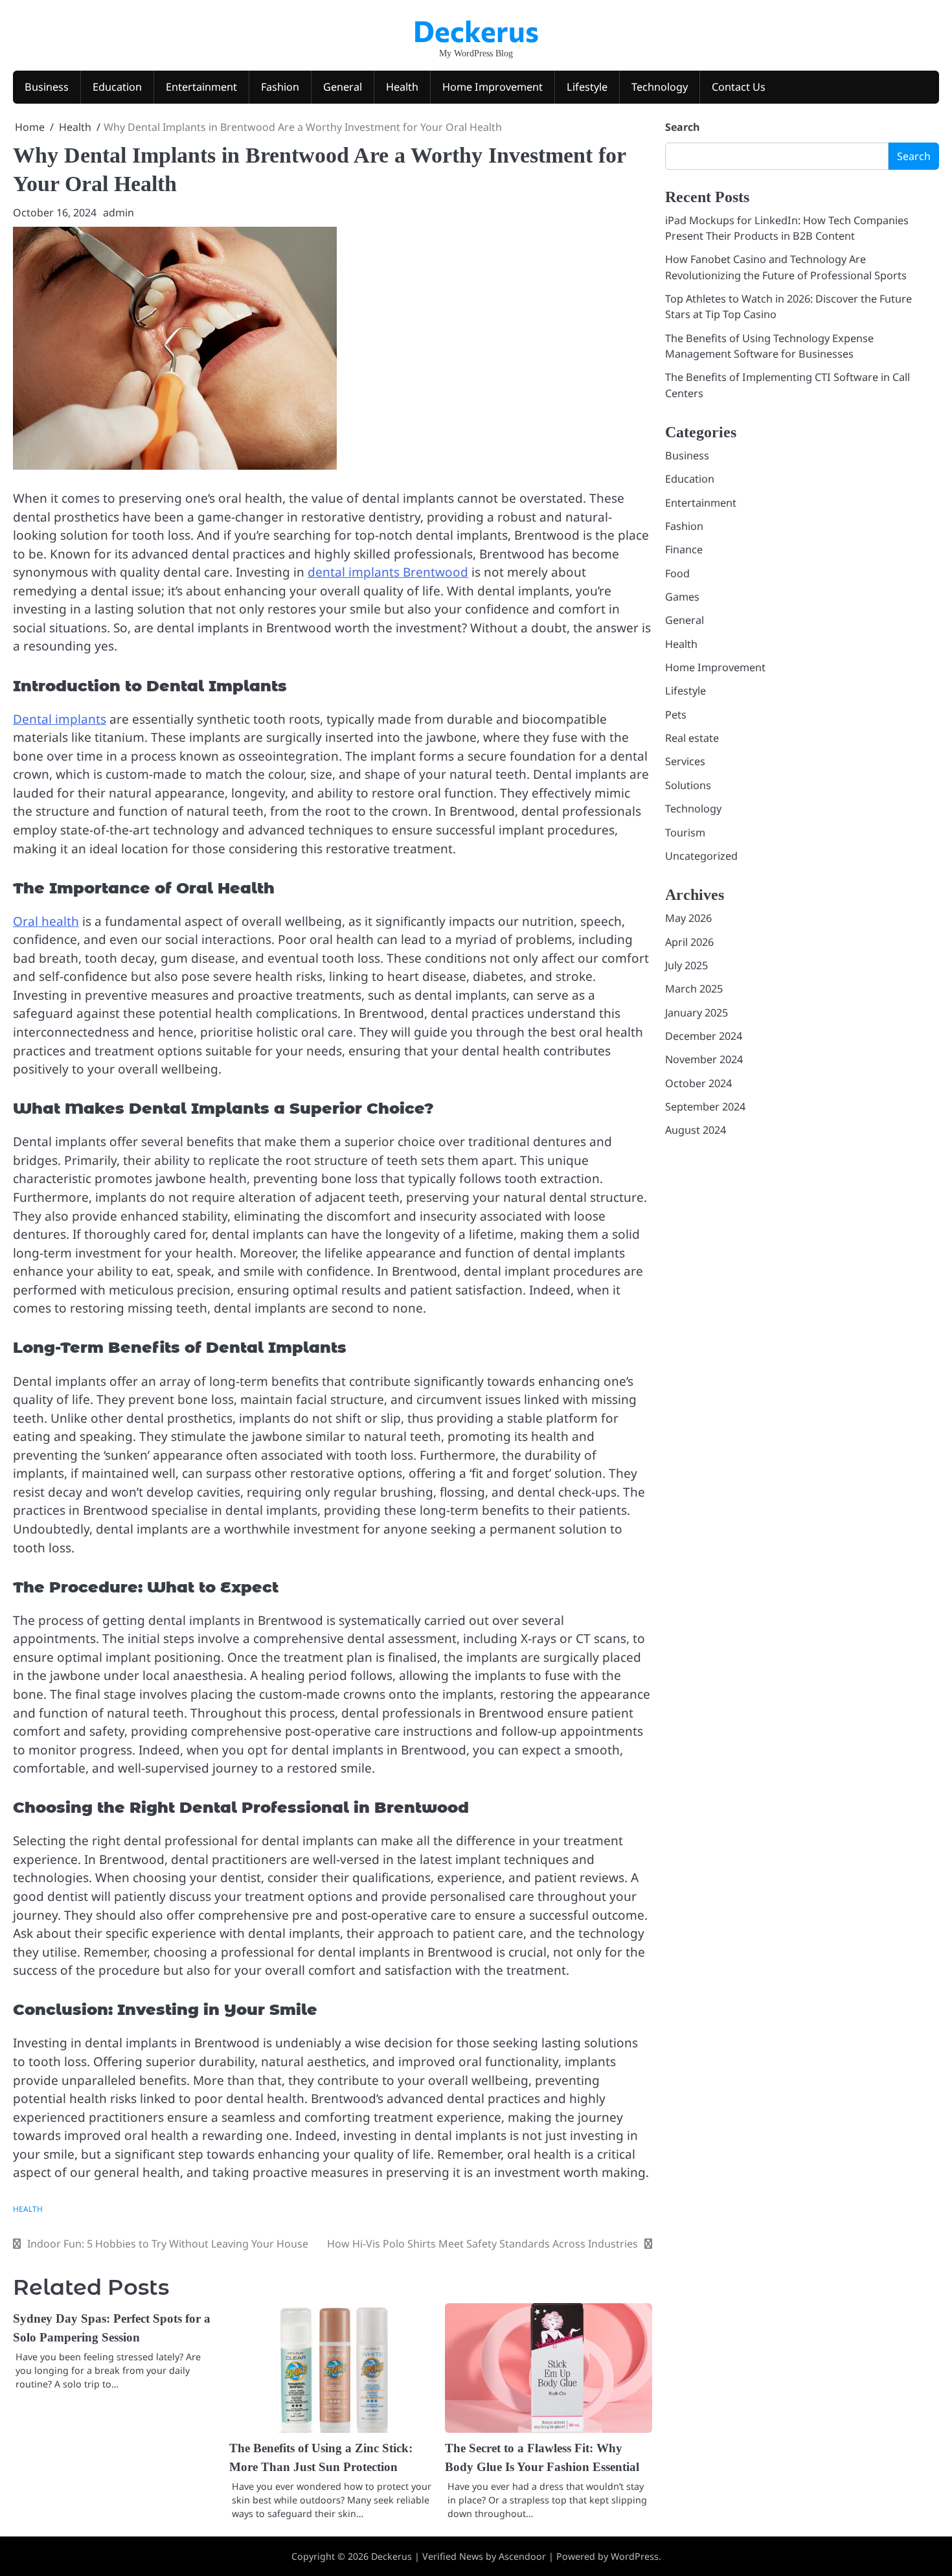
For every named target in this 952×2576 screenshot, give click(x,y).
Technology (660, 87)
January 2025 (697, 1013)
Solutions (688, 785)
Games (682, 597)
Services (685, 762)
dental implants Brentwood (388, 572)
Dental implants (60, 719)
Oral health (46, 921)
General (343, 87)
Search (683, 127)
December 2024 (704, 1037)
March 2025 (694, 989)
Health (402, 87)
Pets (676, 715)
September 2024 (705, 1107)
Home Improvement (493, 87)
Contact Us (739, 87)
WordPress (635, 2556)
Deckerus (476, 30)
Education (117, 87)
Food (677, 573)
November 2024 (704, 1060)
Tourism (685, 833)
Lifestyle (587, 87)
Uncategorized (701, 856)
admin (119, 213)
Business (47, 87)
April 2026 (689, 942)
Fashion (280, 87)
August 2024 (696, 1131)
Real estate (692, 739)
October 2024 (698, 1083)
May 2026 (688, 919)
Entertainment (201, 87)
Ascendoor (522, 2556)
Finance (684, 550)
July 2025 (686, 965)
